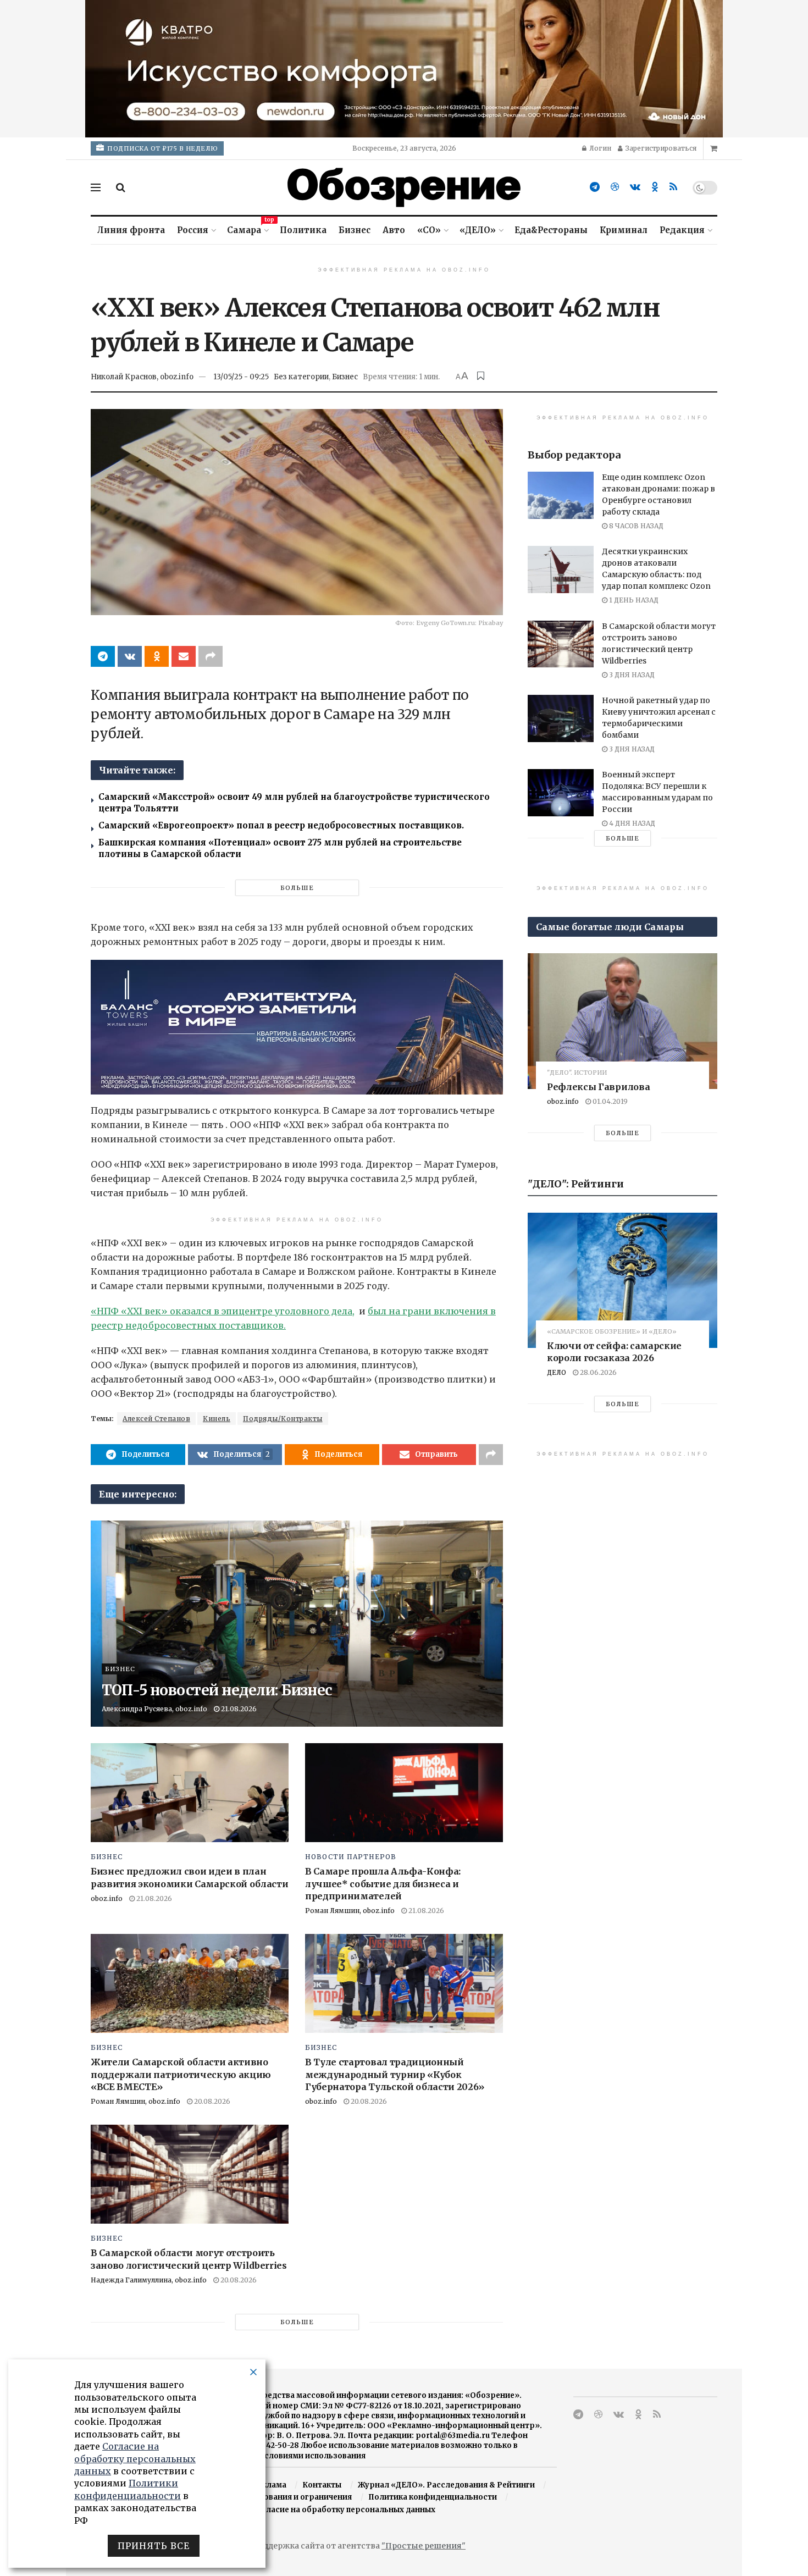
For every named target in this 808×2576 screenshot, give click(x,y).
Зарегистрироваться (660, 148)
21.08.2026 (238, 1709)
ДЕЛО (557, 1372)
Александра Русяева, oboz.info (154, 1709)
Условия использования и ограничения (275, 2497)
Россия (193, 230)
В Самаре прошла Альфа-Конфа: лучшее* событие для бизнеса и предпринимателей (383, 1884)
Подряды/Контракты (283, 1419)
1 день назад (633, 600)
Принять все (154, 2546)
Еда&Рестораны (551, 230)
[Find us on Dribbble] (615, 187)
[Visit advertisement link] (404, 69)
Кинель (217, 1419)
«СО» (429, 230)
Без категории (301, 377)
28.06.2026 (597, 1372)
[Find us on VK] (635, 187)
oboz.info (107, 1898)
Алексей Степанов (156, 1419)
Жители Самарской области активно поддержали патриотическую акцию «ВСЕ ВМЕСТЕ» (181, 2074)
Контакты (322, 2485)
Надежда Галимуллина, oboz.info (149, 2280)
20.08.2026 (211, 2101)
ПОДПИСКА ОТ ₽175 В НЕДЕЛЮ (162, 148)
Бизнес (355, 230)
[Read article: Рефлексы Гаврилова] (622, 1021)
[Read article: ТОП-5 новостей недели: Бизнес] (297, 1624)
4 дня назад (631, 823)
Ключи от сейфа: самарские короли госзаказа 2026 (614, 1352)
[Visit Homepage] (404, 187)
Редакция (682, 230)
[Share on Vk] (130, 656)
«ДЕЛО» (478, 230)
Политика (303, 230)
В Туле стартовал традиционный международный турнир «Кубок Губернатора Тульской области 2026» (395, 2074)
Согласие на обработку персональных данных (344, 2510)
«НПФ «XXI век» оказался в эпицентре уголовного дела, (223, 1311)
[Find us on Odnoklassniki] (655, 187)
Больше (297, 888)
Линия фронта (131, 230)
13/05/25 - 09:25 (241, 377)
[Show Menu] (96, 187)
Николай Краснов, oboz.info (142, 377)
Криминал (624, 230)
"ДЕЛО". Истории (577, 1073)
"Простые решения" (424, 2546)
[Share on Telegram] (103, 656)
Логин (599, 148)
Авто (394, 230)
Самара (247, 228)
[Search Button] (121, 187)
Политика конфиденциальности (433, 2497)
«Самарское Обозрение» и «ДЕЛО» (612, 1332)
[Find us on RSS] (673, 187)
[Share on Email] (184, 656)
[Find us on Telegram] (595, 187)
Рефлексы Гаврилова (598, 1087)
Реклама (269, 2485)
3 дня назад (631, 675)
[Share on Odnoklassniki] (157, 656)
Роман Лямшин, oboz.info (350, 1911)
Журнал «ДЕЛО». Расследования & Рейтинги (446, 2485)
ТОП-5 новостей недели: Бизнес (217, 1690)
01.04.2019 (609, 1101)
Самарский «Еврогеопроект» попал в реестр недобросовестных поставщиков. (281, 825)
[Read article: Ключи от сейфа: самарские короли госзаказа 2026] (622, 1281)
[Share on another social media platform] (211, 656)
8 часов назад (635, 526)
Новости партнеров (351, 1857)
